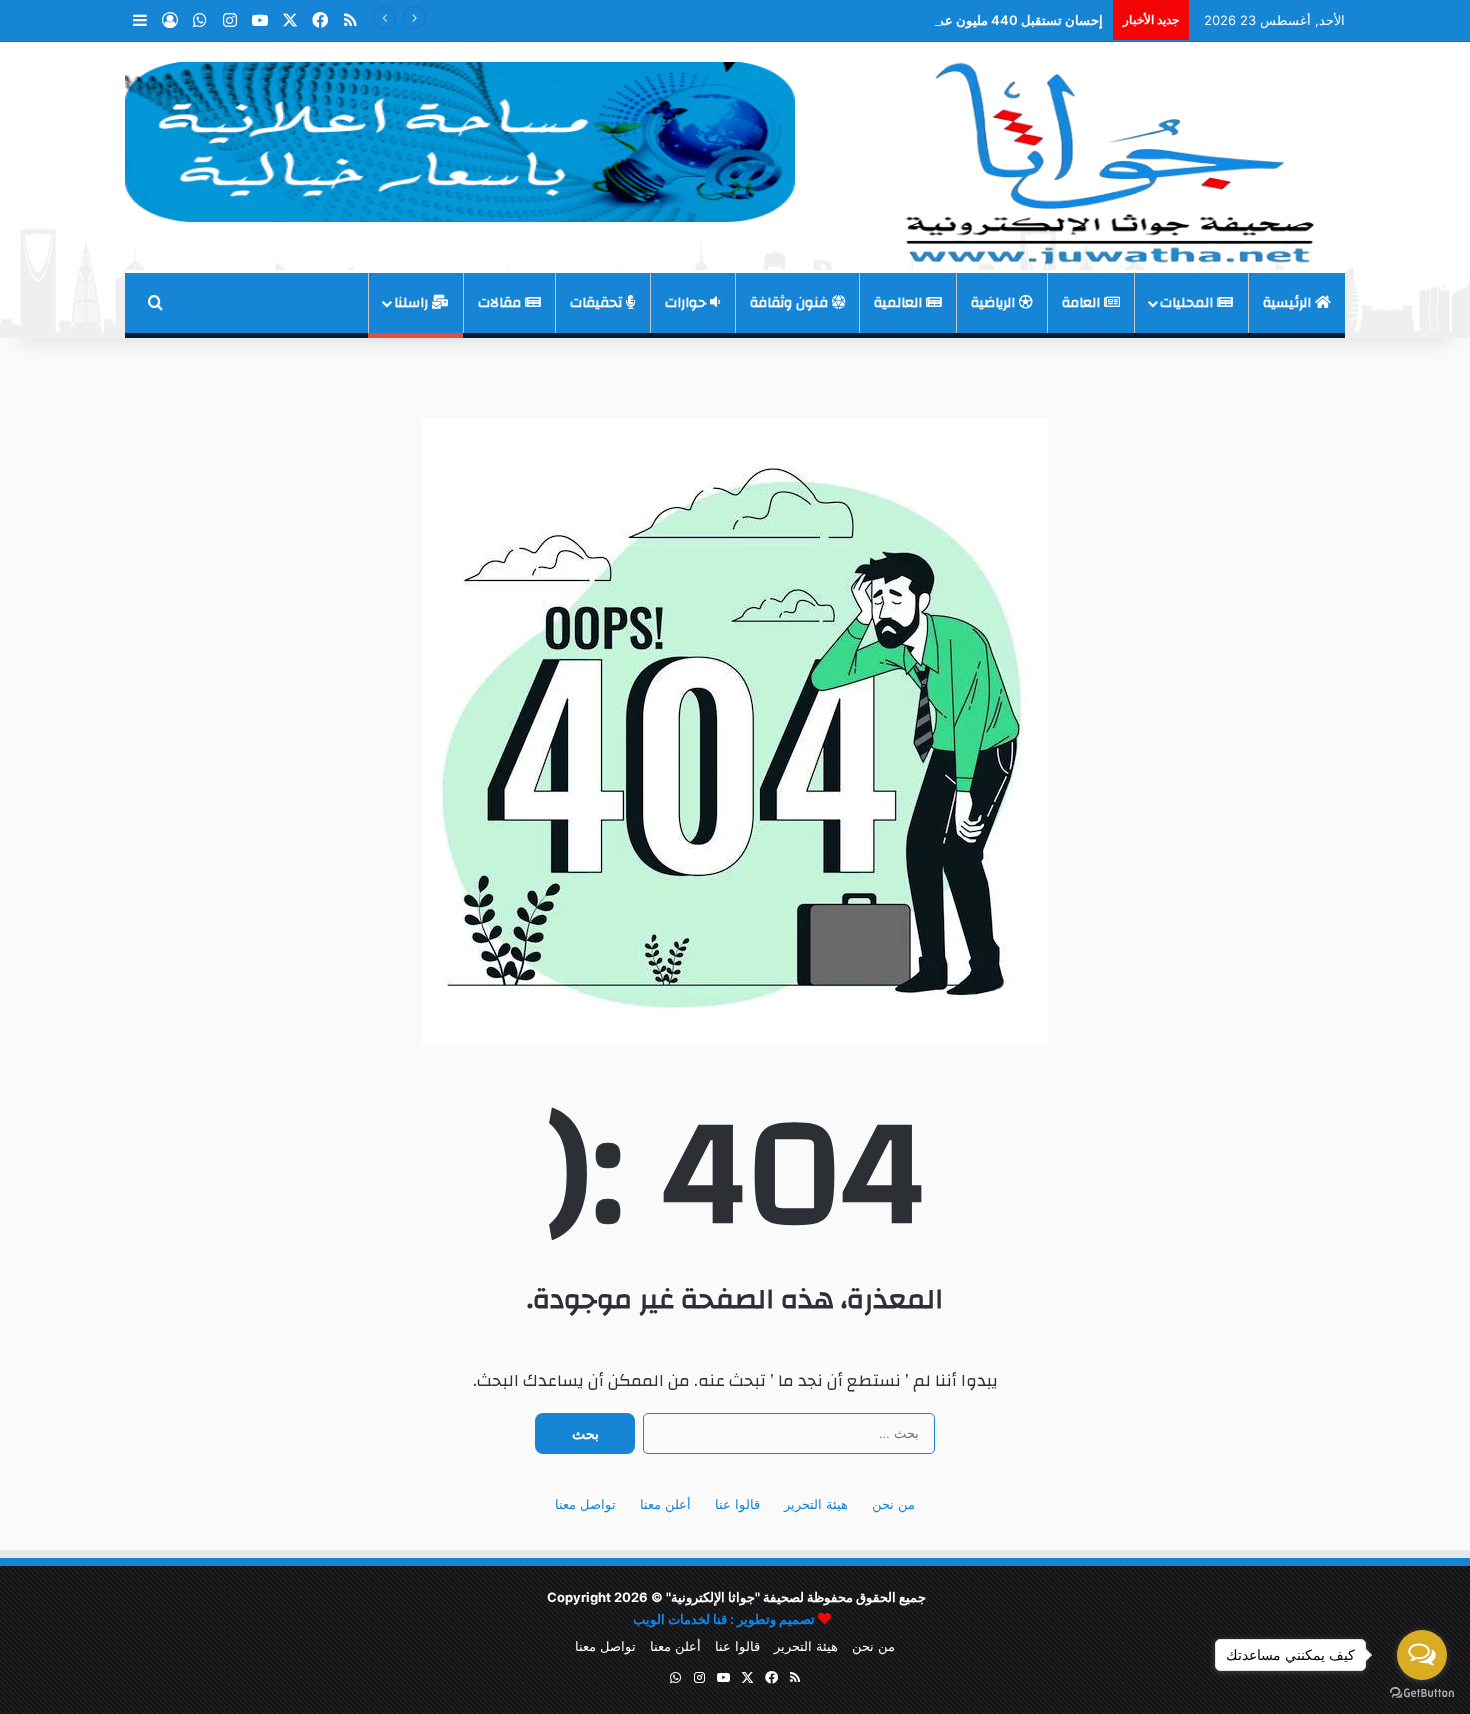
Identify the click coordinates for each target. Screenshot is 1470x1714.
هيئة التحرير (816, 1504)
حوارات (687, 303)
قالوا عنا (737, 1504)
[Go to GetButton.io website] (1422, 1693)
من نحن (893, 1504)
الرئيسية (1289, 303)
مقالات (501, 303)
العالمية (900, 303)
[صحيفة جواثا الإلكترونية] (1105, 156)
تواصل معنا (585, 1504)
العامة (1083, 303)
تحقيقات (598, 303)
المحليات (1188, 303)
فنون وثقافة (791, 303)
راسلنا (413, 303)
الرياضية (995, 303)
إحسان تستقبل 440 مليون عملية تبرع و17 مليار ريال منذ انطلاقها (927, 20)
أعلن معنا (665, 1504)
